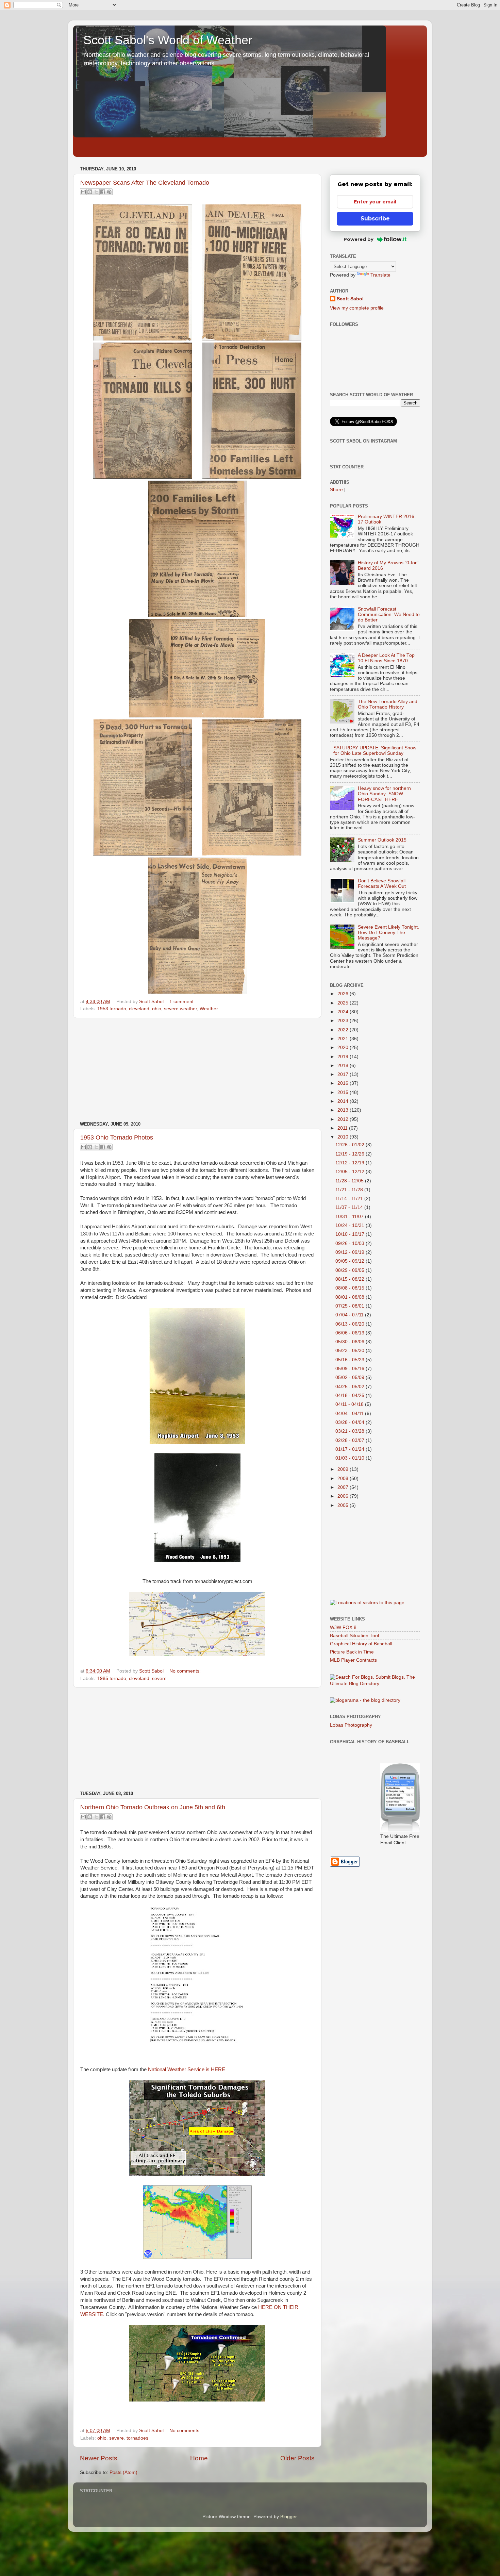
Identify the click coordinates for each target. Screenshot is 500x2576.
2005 (344, 1505)
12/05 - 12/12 (351, 1172)
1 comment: (182, 1002)
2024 (344, 1012)
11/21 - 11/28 (350, 1190)
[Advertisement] (197, 1070)
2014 (344, 1101)
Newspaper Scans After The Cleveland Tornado (145, 183)
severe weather (180, 1009)
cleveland (139, 1009)
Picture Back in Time (352, 1652)
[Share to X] (96, 192)
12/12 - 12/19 (351, 1163)
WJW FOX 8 (343, 1627)
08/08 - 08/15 (351, 1288)
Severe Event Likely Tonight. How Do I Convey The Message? (388, 933)
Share (336, 490)
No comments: (185, 1671)
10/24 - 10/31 (351, 1225)
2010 (344, 1137)
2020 (344, 1048)
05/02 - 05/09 (351, 1377)
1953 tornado (112, 1009)
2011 (343, 1128)
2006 (344, 1496)
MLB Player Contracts (353, 1660)
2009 (344, 1469)
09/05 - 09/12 (351, 1261)
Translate (380, 275)
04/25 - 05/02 (351, 1387)
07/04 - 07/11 (350, 1315)
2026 (344, 994)
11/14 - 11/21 (350, 1199)
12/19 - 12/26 (351, 1154)
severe (159, 1678)
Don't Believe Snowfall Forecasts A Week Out (382, 884)
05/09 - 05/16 (351, 1369)
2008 (344, 1478)
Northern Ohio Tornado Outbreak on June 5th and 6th (153, 1807)
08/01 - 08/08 (351, 1297)
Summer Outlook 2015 (382, 840)
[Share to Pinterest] (109, 192)
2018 (344, 1066)
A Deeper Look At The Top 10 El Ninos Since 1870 (386, 658)
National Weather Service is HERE (187, 2070)
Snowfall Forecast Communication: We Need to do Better (389, 614)
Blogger (288, 2517)
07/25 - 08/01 (351, 1306)
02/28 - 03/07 (351, 1440)
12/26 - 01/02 (351, 1145)
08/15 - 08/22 (351, 1279)
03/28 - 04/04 (351, 1422)
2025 (344, 1003)
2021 (344, 1039)
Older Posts (297, 2458)
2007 (344, 1487)
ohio (157, 1009)
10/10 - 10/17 (351, 1234)
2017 (344, 1074)
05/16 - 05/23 (351, 1360)
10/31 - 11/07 (350, 1217)
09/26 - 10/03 (351, 1243)
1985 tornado (112, 1678)
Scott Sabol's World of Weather (168, 40)
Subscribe (375, 219)
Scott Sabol (350, 299)
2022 (344, 1030)
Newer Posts (99, 2458)
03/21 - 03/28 (351, 1431)
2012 (344, 1119)
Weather (209, 1009)
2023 (344, 1021)
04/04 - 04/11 (350, 1414)
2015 (344, 1092)
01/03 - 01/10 (351, 1458)
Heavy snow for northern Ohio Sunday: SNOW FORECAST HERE (384, 794)
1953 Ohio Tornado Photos (117, 1137)
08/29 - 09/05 (351, 1270)
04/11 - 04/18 (350, 1404)
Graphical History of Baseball (361, 1644)
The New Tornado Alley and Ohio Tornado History (388, 704)
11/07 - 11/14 (350, 1207)
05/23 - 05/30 (351, 1351)
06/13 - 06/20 (351, 1324)
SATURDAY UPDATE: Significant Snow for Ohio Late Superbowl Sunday (375, 751)
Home (199, 2458)
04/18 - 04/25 (351, 1395)
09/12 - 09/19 (351, 1252)
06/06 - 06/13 (351, 1333)
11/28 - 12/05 (350, 1181)
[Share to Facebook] (103, 192)
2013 (344, 1110)
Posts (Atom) (123, 2472)
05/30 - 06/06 (351, 1342)
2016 (344, 1083)
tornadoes (137, 2438)
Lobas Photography (351, 1725)
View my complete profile (357, 308)
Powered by (359, 239)
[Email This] (83, 192)
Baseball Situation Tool (354, 1636)
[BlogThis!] (90, 192)
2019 (344, 1057)
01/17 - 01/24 (351, 1449)
